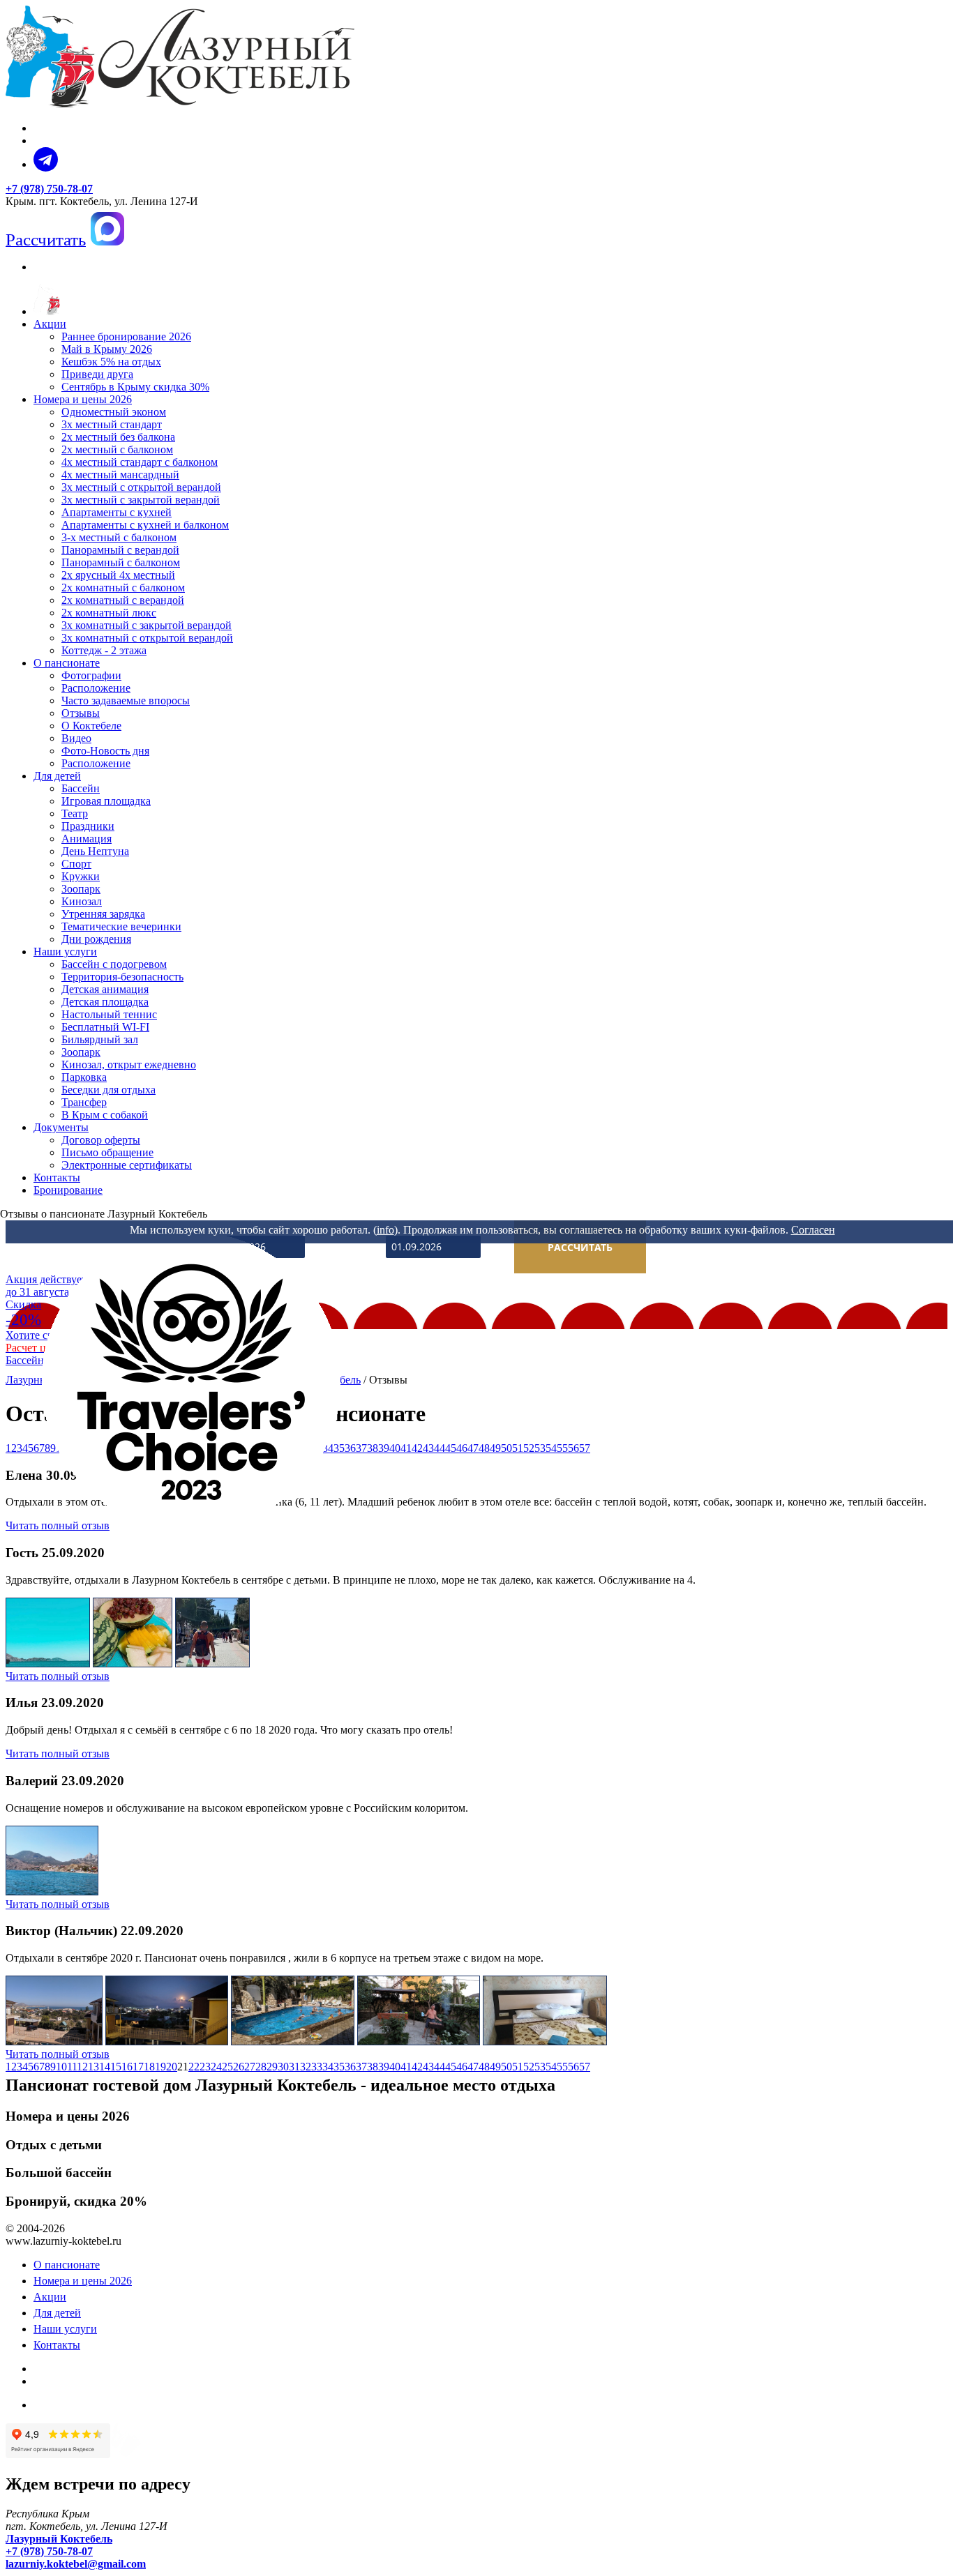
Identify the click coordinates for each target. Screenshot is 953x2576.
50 (506, 1448)
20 (172, 2067)
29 (272, 2067)
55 (562, 1448)
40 (395, 1448)
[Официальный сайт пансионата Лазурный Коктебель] (47, 311)
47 (473, 1448)
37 (361, 2067)
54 (551, 1448)
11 (72, 2067)
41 (406, 1448)
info (385, 1230)
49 (495, 1448)
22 (194, 2067)
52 (529, 1448)
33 (317, 2067)
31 (294, 2067)
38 (373, 1448)
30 (283, 2067)
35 (339, 2067)
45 (451, 1448)
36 (350, 2067)
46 (462, 1448)
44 (440, 1448)
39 (384, 1448)
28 (261, 2067)
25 (227, 2067)
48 (484, 1448)
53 (540, 1448)
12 (82, 2067)
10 (61, 2067)
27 (250, 2067)
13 (93, 2067)
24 (216, 2067)
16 (127, 2067)
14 (105, 2067)
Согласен (813, 1230)
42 (417, 1448)
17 (138, 2067)
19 (160, 2067)
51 (518, 1448)
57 (585, 1448)
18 (149, 2067)
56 (573, 1448)
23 (205, 2067)
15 (116, 2067)
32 (306, 2067)
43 (428, 1448)
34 (328, 2067)
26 (239, 2067)
